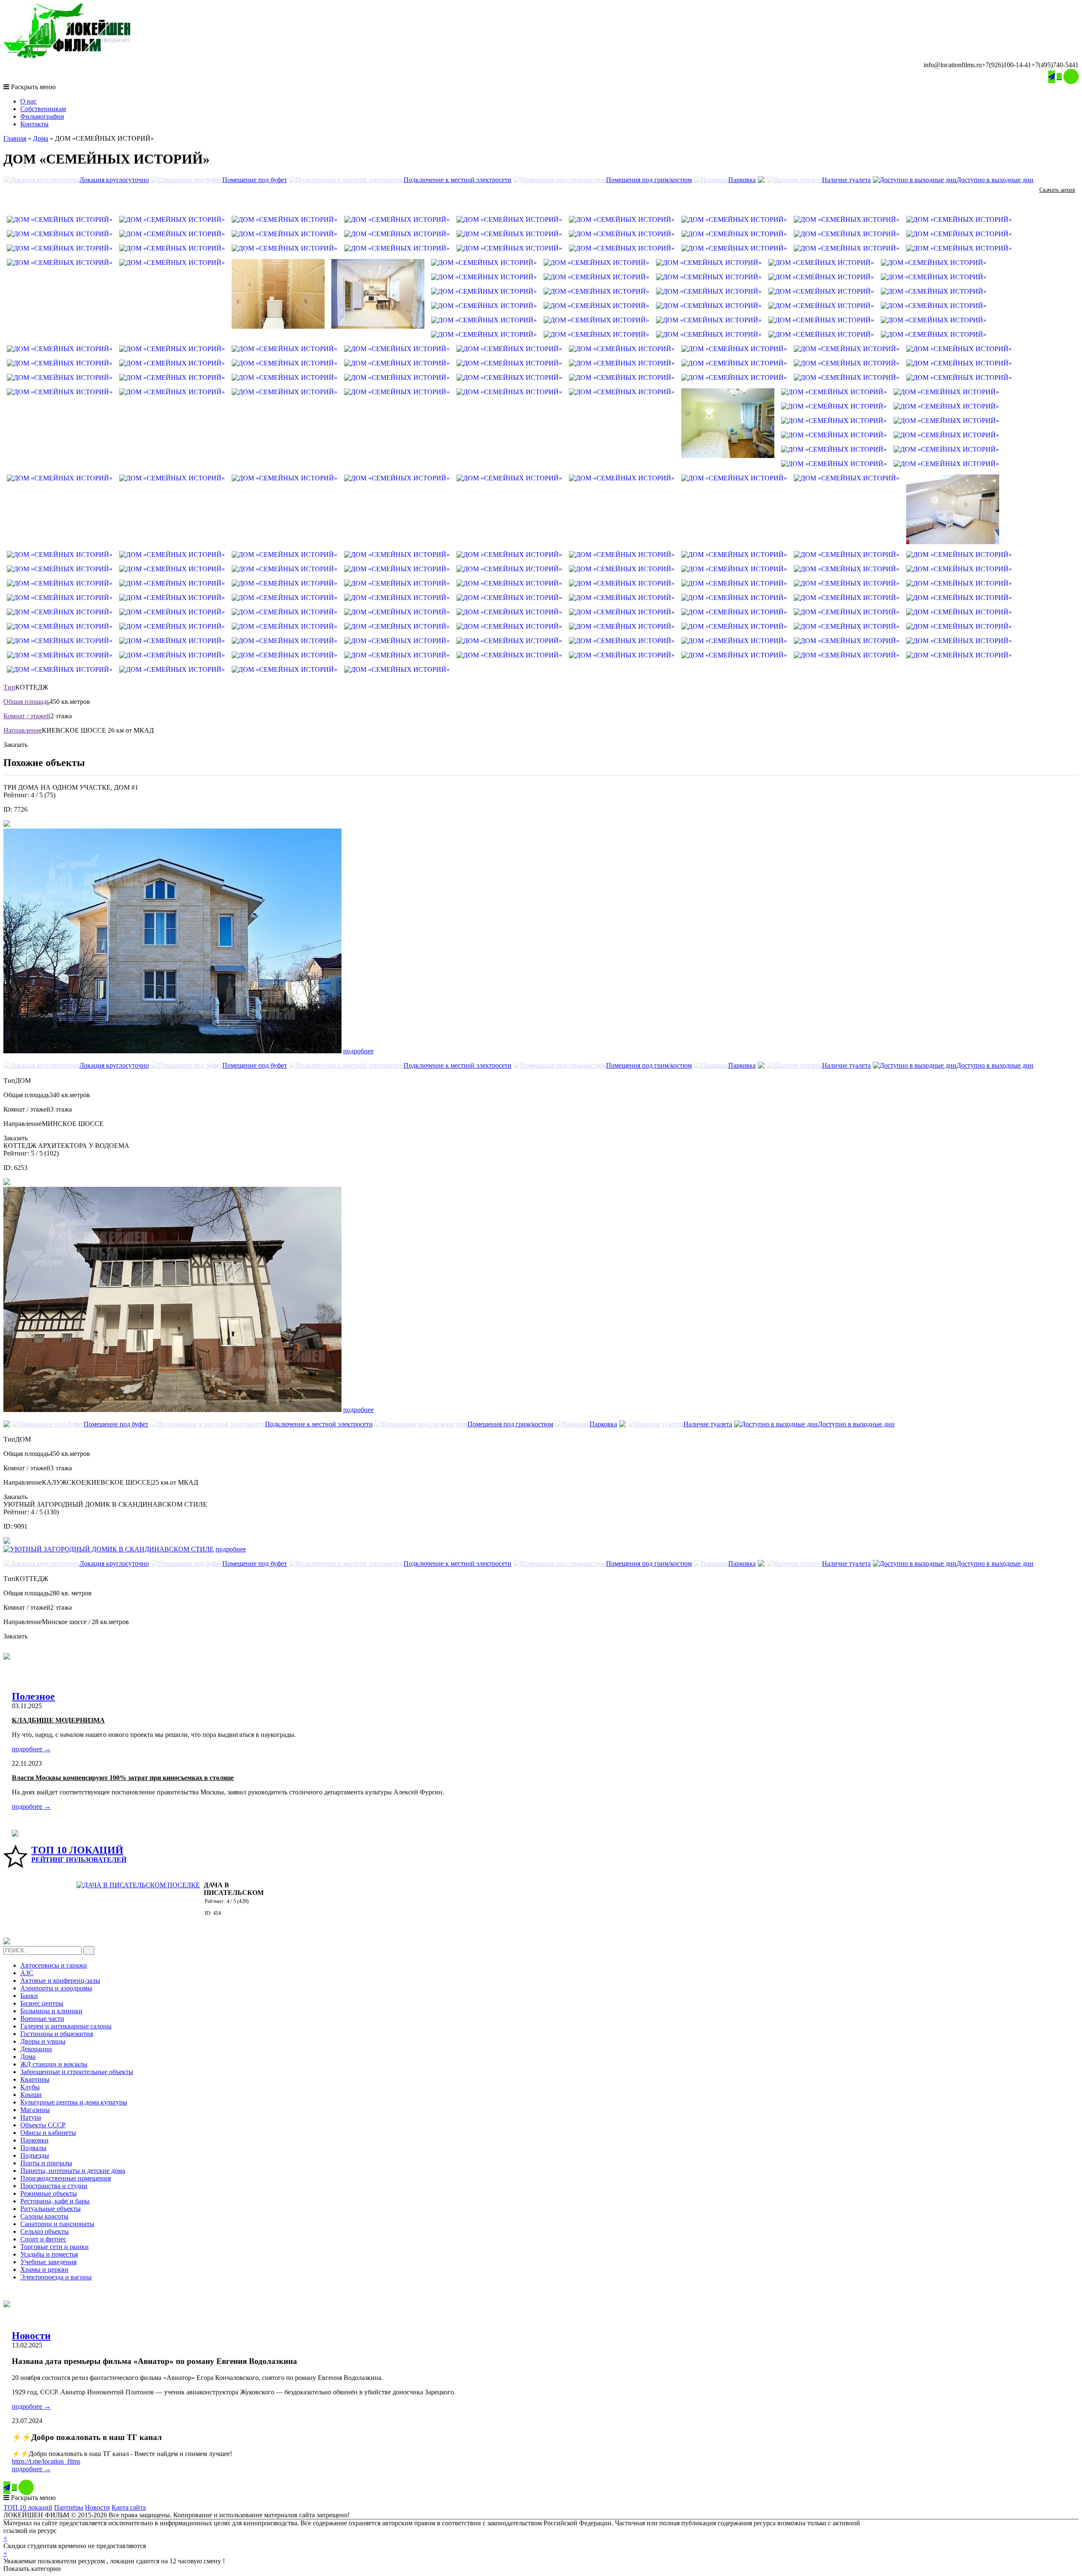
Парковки (34, 2140)
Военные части (42, 2019)
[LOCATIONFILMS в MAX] (1071, 76)
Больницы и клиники (51, 2011)
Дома (41, 138)
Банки (29, 1996)
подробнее (358, 1051)
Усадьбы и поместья (49, 2254)
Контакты (34, 124)
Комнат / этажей (27, 716)
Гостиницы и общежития (57, 2034)
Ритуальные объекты (51, 2209)
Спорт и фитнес (43, 2239)
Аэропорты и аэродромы (56, 1988)
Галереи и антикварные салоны (66, 2026)
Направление (23, 730)
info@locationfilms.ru (953, 65)
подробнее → (31, 1749)
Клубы (30, 2087)
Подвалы (33, 2148)
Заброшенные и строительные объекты (77, 2072)
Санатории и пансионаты (57, 2224)
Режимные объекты (49, 2193)
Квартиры (35, 2079)
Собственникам (43, 109)
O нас (29, 101)
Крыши (31, 2095)
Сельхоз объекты (45, 2231)
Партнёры (69, 2507)
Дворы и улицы (43, 2041)
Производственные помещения (66, 2178)
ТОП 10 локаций (28, 2507)
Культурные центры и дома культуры (74, 2102)
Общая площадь (26, 702)
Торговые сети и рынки (55, 2247)
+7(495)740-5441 (1055, 65)
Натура (31, 2117)
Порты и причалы (46, 2163)
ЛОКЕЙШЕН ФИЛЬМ (91, 2531)
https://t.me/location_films (46, 2461)
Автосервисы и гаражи (54, 1965)
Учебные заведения (48, 2262)
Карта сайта (129, 2507)
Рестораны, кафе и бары (55, 2201)
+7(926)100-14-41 (1007, 65)
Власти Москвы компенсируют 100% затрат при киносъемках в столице (123, 1778)
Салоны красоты (44, 2216)
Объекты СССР (43, 2125)
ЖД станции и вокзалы (54, 2064)
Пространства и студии (54, 2186)
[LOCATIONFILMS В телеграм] (1052, 77)
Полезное (33, 1696)
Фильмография (42, 116)
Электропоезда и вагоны (56, 2277)
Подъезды (35, 2155)
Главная (15, 138)
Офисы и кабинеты (48, 2133)
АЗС (27, 1973)
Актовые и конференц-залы (60, 1980)
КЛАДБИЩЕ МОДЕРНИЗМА (58, 1720)
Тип (9, 687)
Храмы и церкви (44, 2269)
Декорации (36, 2049)
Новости (31, 2336)
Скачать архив (1057, 190)
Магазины (35, 2110)
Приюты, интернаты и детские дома (73, 2171)
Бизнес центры (42, 2003)
